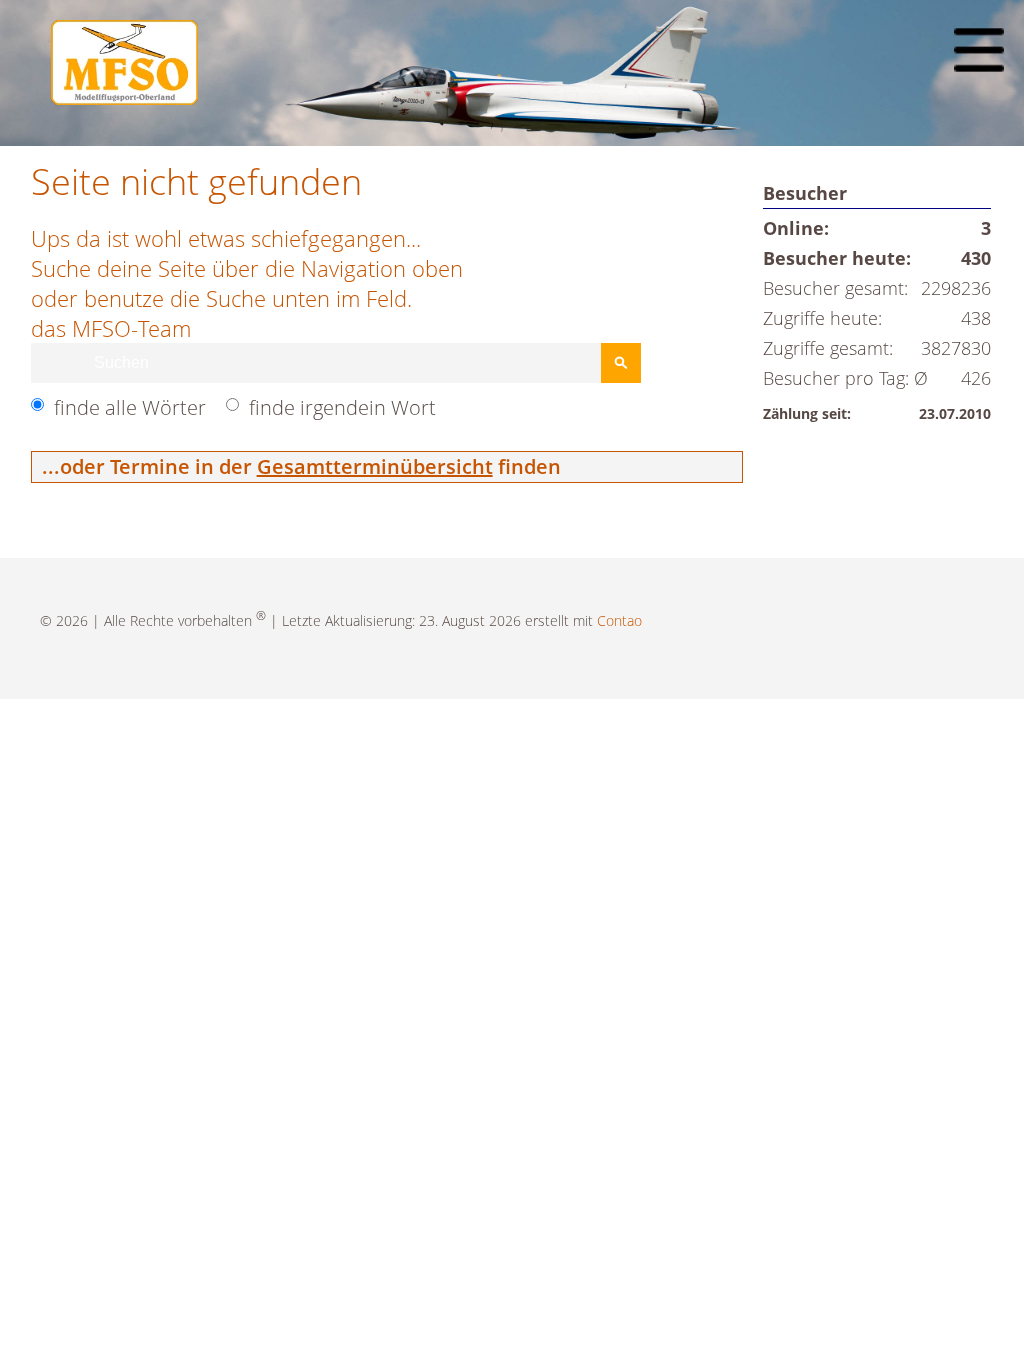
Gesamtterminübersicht (375, 466)
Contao (619, 620)
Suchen (621, 363)
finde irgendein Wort (342, 407)
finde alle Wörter (130, 407)
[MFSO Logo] (124, 97)
